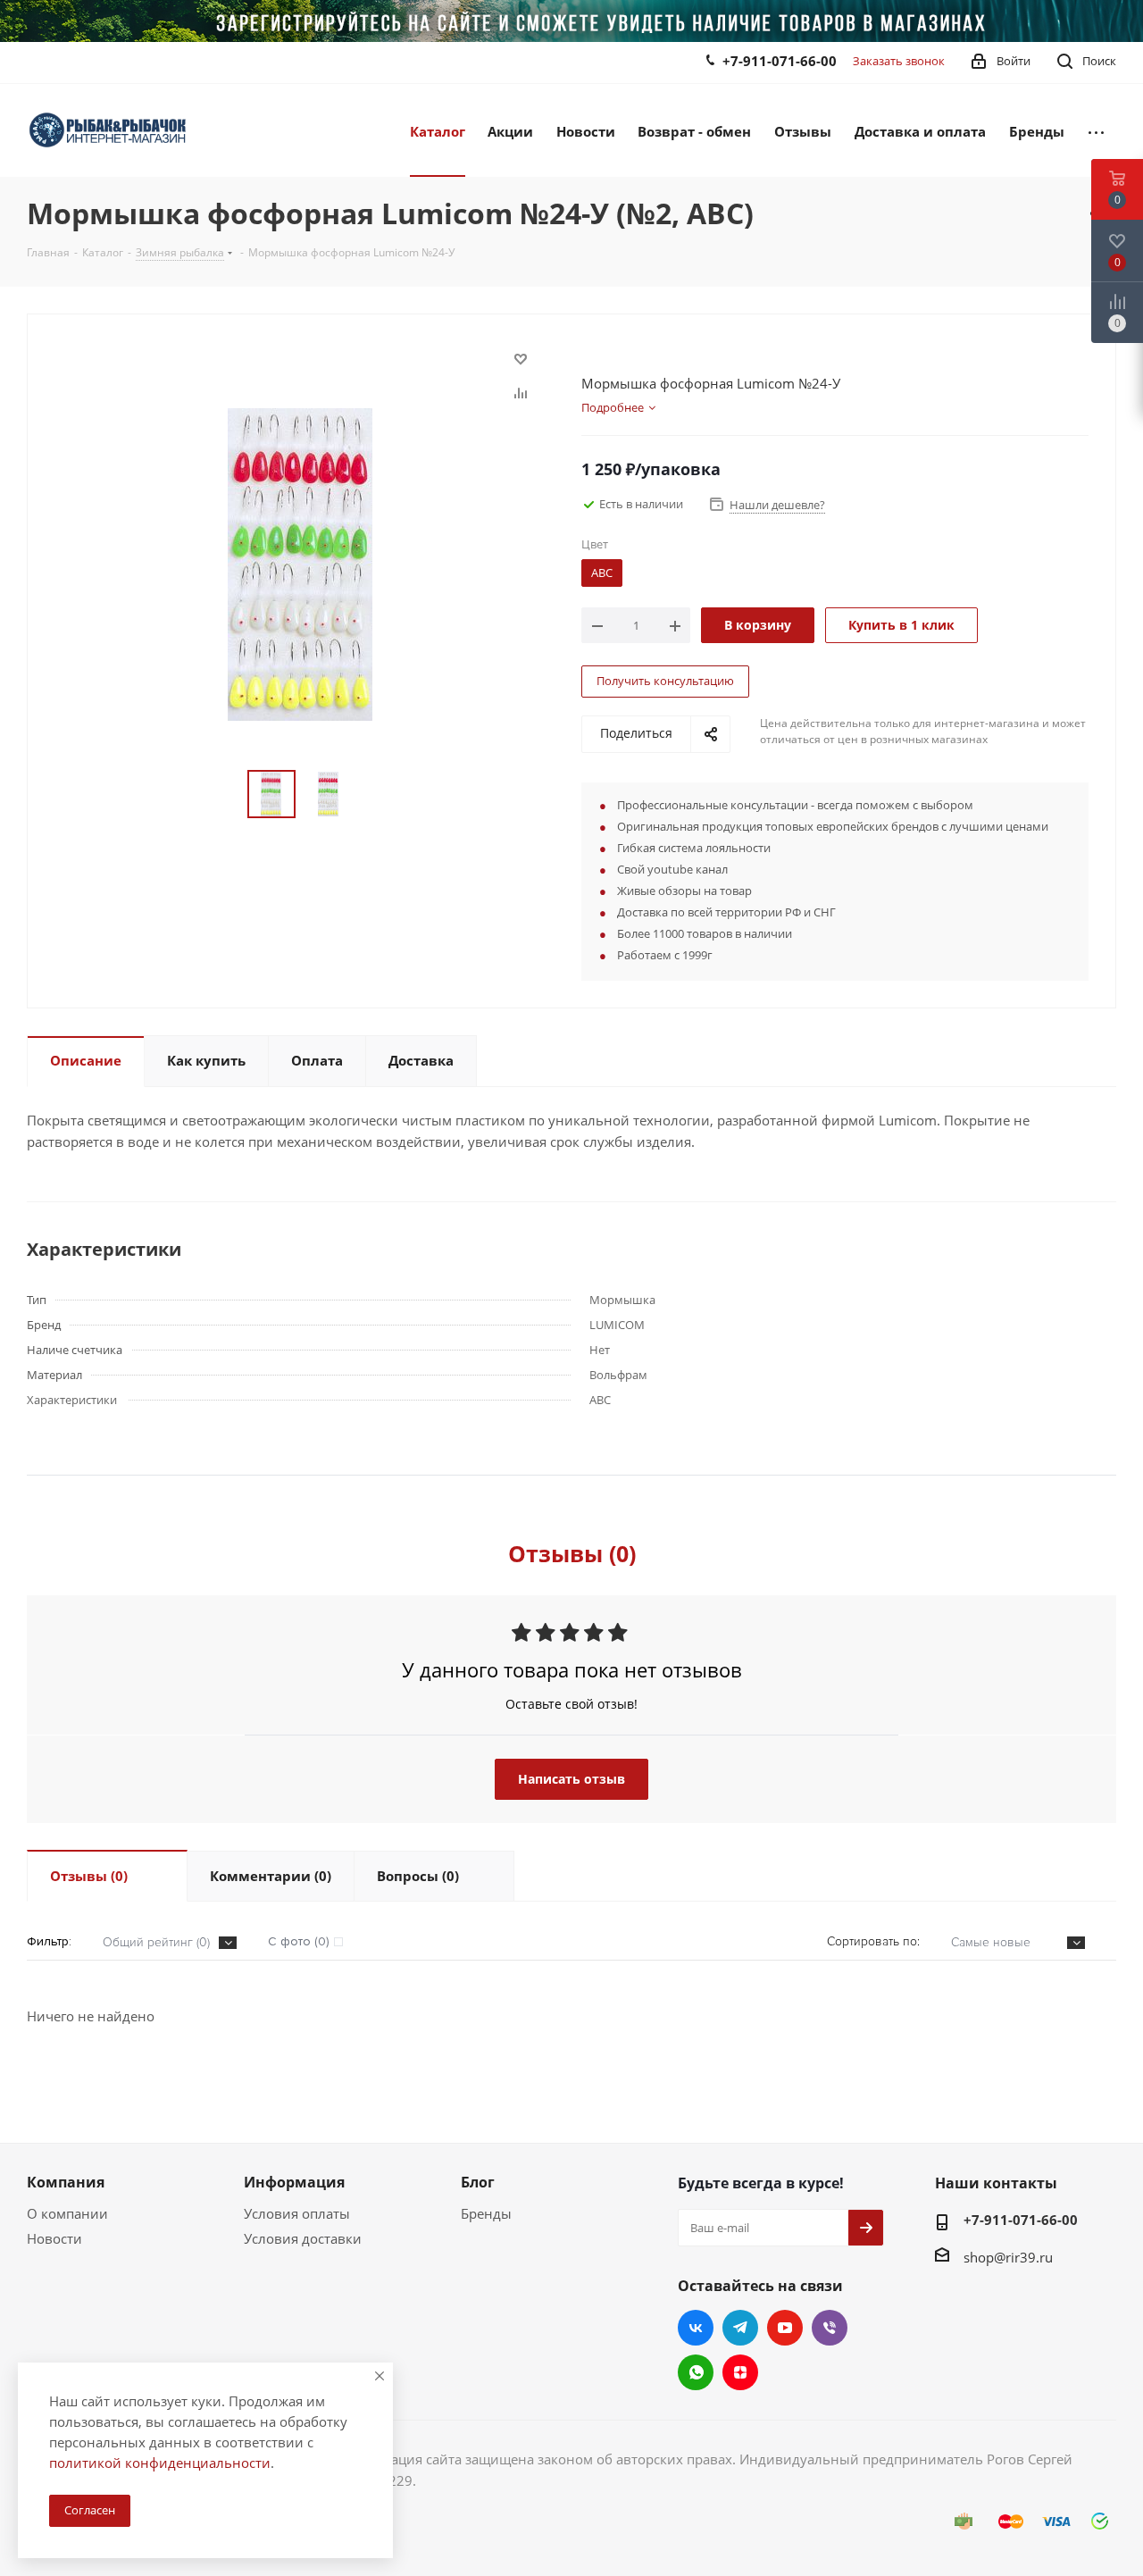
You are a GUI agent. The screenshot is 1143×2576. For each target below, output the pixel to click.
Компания (66, 2182)
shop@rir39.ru (1008, 2257)
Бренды (486, 2213)
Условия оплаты (297, 2213)
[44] (300, 563)
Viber (830, 2328)
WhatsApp (696, 2372)
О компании (67, 2213)
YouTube (785, 2328)
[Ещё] (1096, 130)
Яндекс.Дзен (740, 2372)
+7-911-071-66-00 (780, 61)
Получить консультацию (665, 681)
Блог (478, 2182)
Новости (54, 2238)
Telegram (740, 2328)
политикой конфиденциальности (160, 2463)
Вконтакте (696, 2328)
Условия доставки (303, 2238)
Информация (294, 2182)
